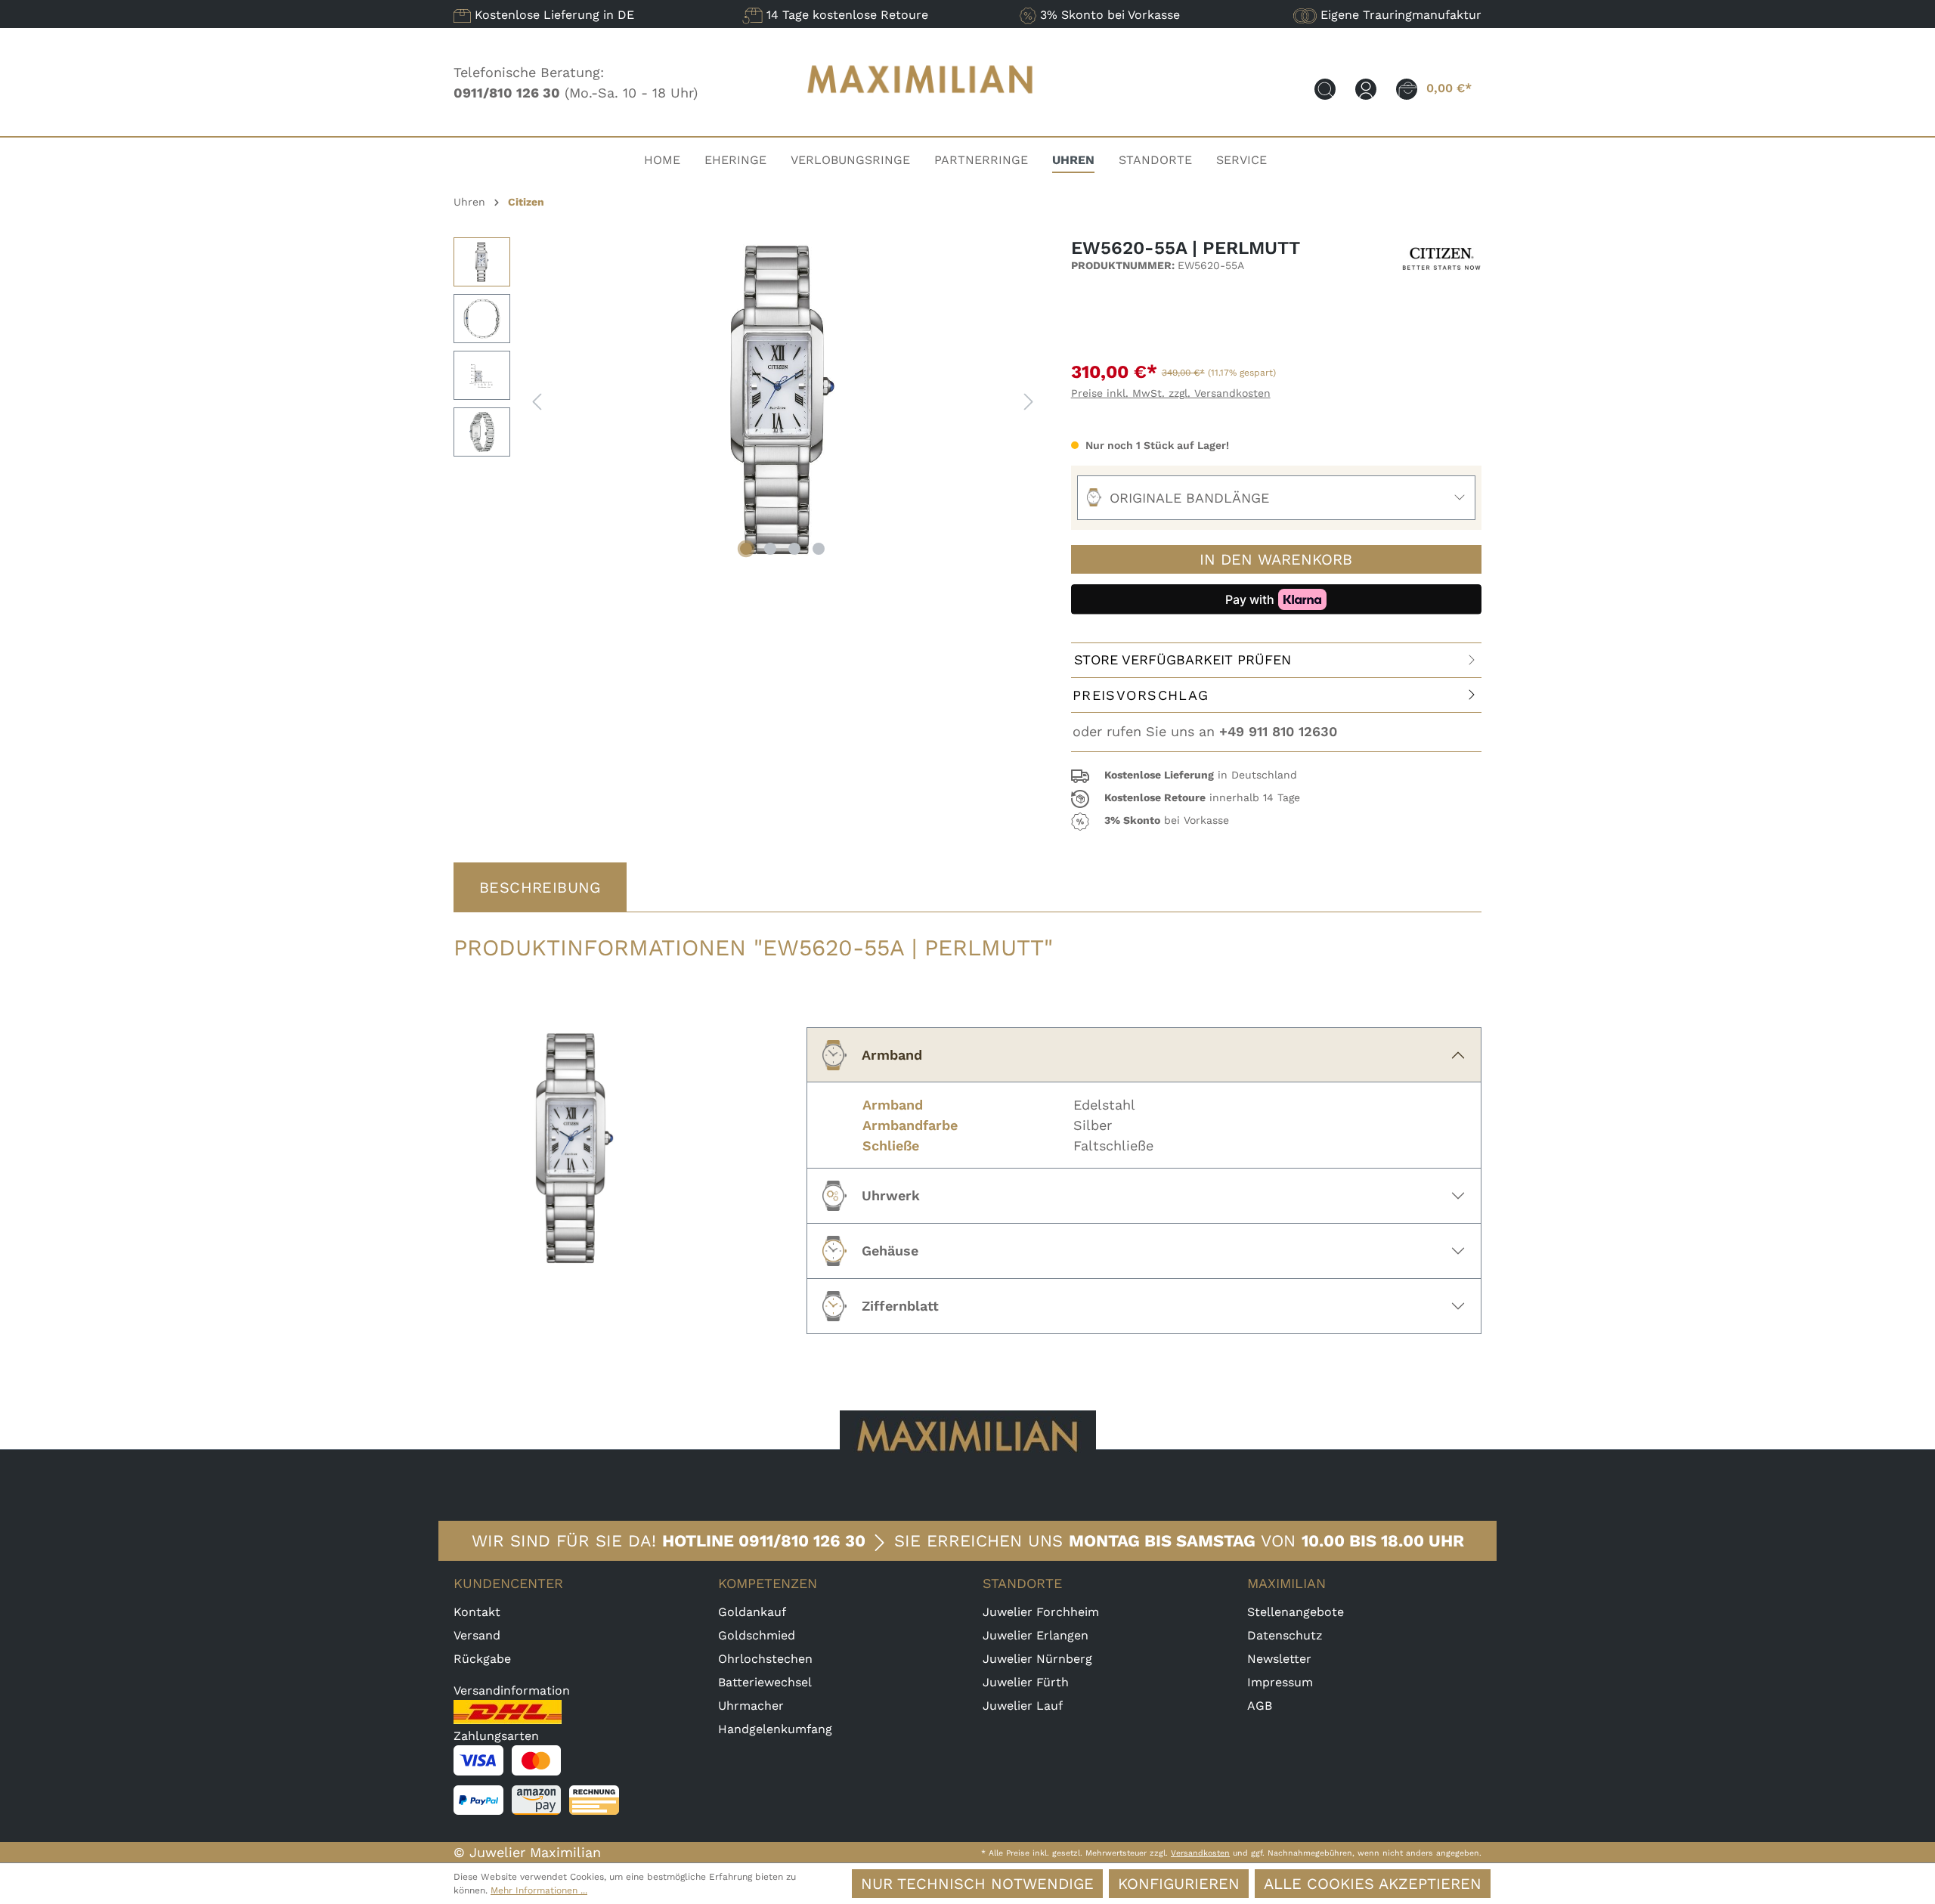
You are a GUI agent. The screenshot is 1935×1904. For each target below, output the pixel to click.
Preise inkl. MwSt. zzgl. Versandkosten (1171, 393)
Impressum (1280, 1682)
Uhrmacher (751, 1706)
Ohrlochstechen (765, 1659)
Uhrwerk (891, 1195)
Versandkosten (1200, 1853)
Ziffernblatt (900, 1306)
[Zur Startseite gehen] (921, 108)
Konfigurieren (1179, 1884)
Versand (477, 1635)
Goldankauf (752, 1612)
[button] (1276, 776)
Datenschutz (1285, 1635)
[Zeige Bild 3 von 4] (794, 549)
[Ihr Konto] (1366, 88)
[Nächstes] (1029, 400)
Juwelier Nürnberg (1037, 1659)
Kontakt (477, 1612)
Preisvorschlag (1141, 695)
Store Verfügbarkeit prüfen (1183, 659)
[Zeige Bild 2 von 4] (770, 549)
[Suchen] (1325, 88)
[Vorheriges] (537, 400)
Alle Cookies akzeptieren (1373, 1884)
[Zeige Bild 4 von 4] (819, 549)
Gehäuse (890, 1251)
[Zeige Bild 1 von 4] (746, 549)
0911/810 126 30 (802, 1541)
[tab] (540, 887)
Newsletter (1279, 1659)
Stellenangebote (1296, 1612)
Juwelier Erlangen (1036, 1635)
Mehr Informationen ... (539, 1890)
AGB (1260, 1706)
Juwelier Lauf (1023, 1706)
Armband (892, 1055)
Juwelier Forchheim (1041, 1612)
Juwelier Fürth (1026, 1682)
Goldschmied (757, 1635)
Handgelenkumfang (775, 1729)
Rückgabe (482, 1659)
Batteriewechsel (765, 1682)
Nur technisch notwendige (977, 1884)
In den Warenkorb (1276, 559)
